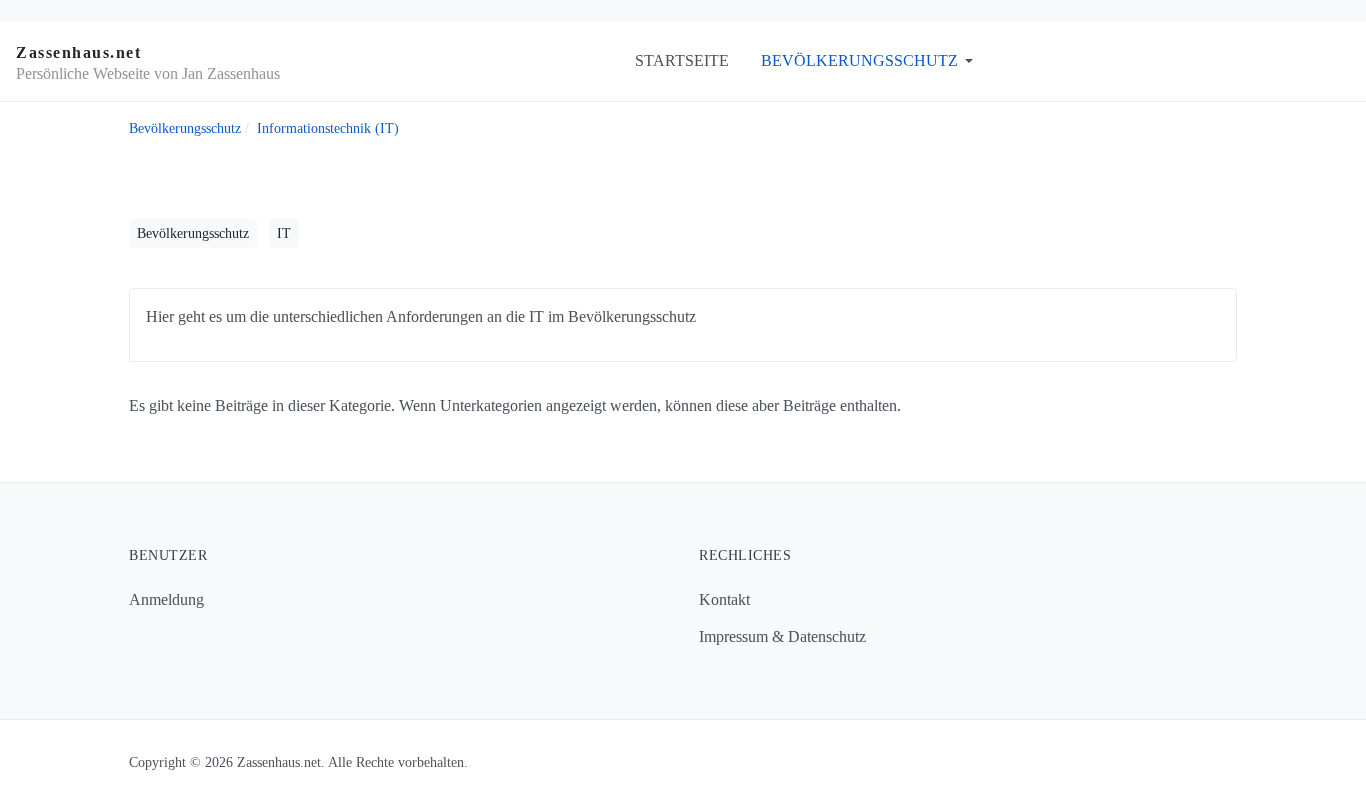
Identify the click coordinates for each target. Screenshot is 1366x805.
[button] (870, 61)
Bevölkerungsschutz (193, 233)
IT (284, 233)
